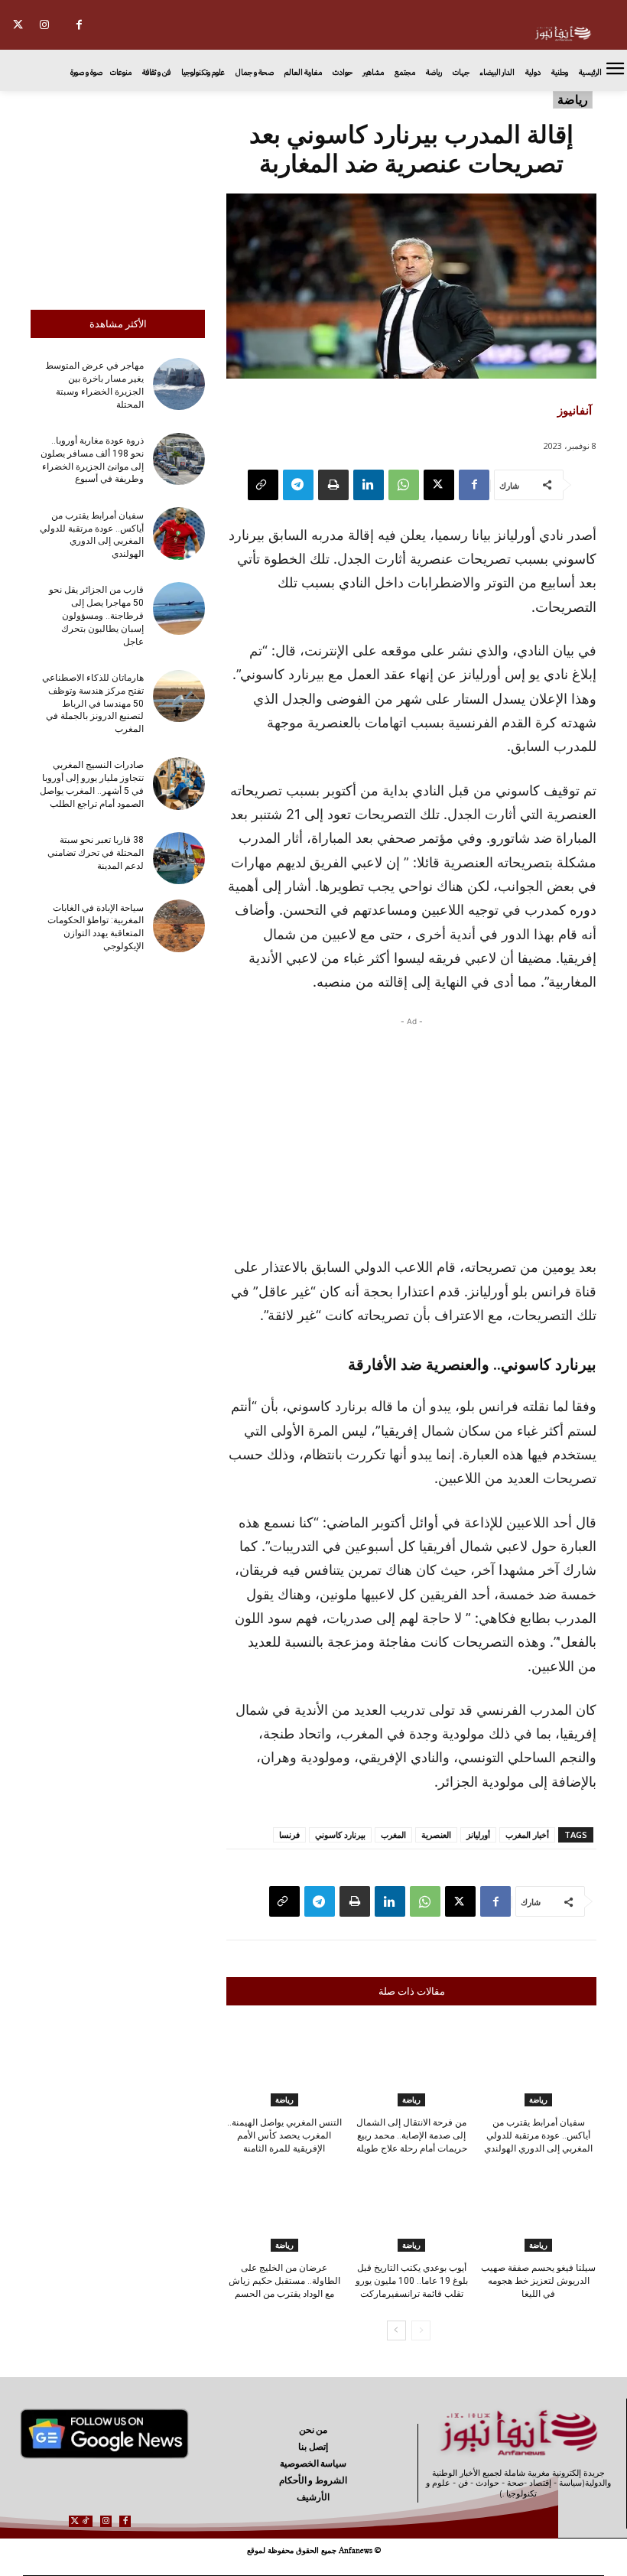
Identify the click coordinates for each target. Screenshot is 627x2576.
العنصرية (436, 1834)
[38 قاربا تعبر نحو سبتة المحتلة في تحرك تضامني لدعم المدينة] (179, 858)
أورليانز (478, 1834)
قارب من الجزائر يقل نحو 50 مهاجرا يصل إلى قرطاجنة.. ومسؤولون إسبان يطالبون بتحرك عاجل (96, 615)
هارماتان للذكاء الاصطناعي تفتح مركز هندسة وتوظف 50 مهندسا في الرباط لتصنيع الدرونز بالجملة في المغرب (93, 703)
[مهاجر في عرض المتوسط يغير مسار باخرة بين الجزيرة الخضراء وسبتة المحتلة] (179, 384)
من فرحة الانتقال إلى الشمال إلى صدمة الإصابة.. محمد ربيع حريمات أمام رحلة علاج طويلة (412, 2135)
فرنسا (289, 1834)
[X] (18, 25)
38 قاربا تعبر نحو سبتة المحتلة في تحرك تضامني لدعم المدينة (96, 853)
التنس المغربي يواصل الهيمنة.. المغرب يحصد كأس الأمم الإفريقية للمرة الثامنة (284, 2135)
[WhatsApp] (404, 485)
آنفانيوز (575, 410)
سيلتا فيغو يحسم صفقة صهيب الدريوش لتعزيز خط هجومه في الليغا (538, 2281)
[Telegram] (298, 485)
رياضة (573, 99)
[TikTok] (86, 2521)
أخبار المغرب (527, 1834)
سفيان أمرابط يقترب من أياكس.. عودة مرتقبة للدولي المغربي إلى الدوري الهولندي (538, 2135)
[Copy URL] (263, 485)
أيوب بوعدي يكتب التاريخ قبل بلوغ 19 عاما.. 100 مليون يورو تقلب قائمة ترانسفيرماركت (412, 2281)
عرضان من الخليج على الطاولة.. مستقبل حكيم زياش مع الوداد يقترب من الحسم (284, 2281)
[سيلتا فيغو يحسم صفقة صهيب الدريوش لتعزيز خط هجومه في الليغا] (539, 2211)
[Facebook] (79, 25)
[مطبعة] (333, 485)
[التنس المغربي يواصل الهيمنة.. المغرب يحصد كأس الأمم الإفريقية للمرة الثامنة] (284, 2066)
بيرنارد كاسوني (340, 1834)
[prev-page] (421, 2330)
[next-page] (396, 2330)
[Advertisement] (118, 197)
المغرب (393, 1834)
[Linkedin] (369, 485)
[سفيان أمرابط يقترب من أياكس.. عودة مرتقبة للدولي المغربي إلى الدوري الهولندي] (179, 533)
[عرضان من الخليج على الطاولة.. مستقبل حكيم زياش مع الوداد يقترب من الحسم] (284, 2211)
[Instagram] (45, 25)
